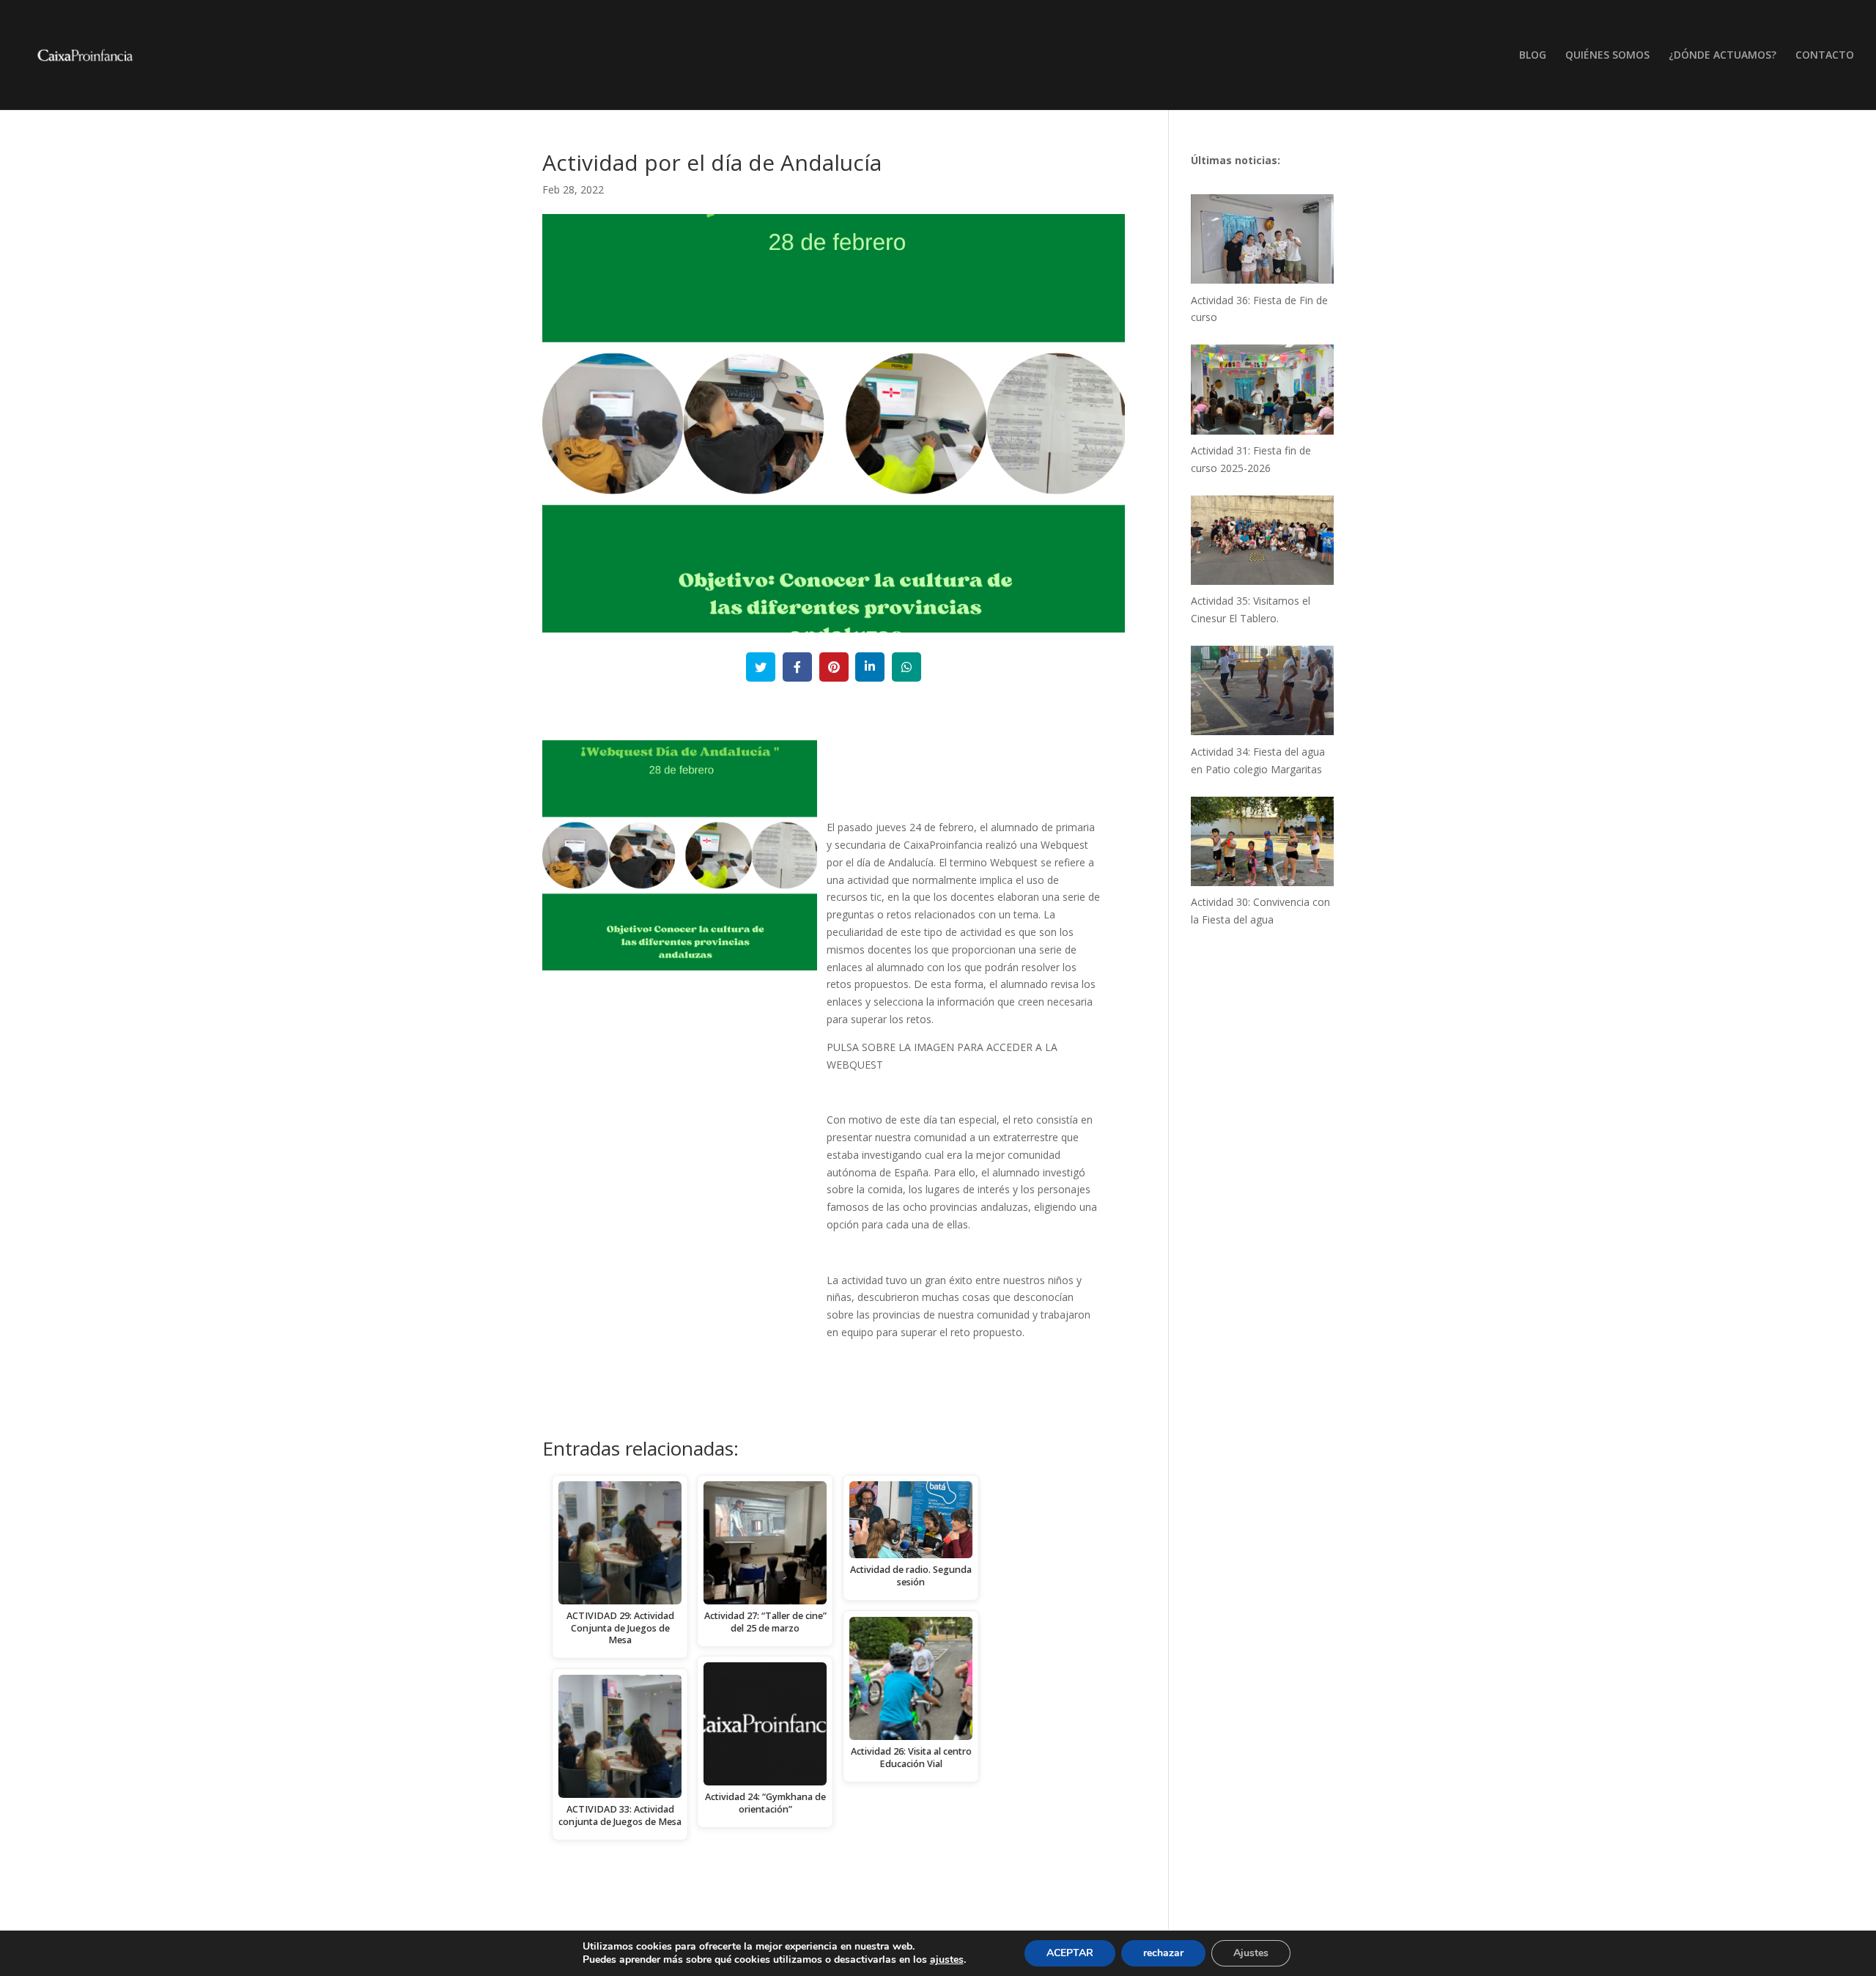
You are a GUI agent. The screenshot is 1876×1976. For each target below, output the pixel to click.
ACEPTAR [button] (1070, 1953)
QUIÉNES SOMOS (1607, 56)
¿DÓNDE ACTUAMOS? (1722, 56)
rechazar (1163, 1953)
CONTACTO (1825, 56)
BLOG (1533, 56)
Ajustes (1251, 1953)
